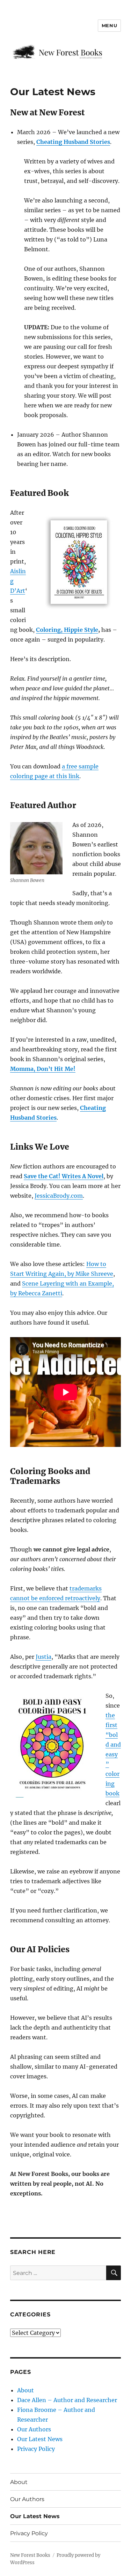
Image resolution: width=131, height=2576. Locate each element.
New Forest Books (30, 2555)
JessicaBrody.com (59, 1196)
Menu (109, 25)
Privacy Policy (36, 2449)
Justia (43, 1657)
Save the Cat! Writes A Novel (64, 1176)
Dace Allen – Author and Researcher (67, 2400)
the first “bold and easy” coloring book (113, 1754)
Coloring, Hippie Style (67, 630)
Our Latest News (40, 2439)
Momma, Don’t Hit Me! (43, 1069)
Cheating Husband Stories (73, 142)
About (26, 2390)
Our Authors (34, 2429)
